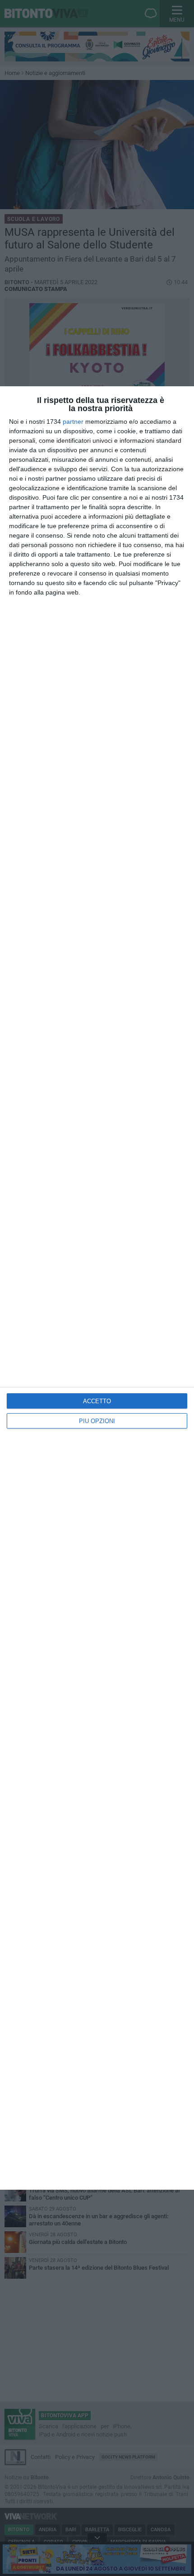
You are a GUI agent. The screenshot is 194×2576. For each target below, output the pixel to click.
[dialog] (97, 1288)
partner (73, 422)
